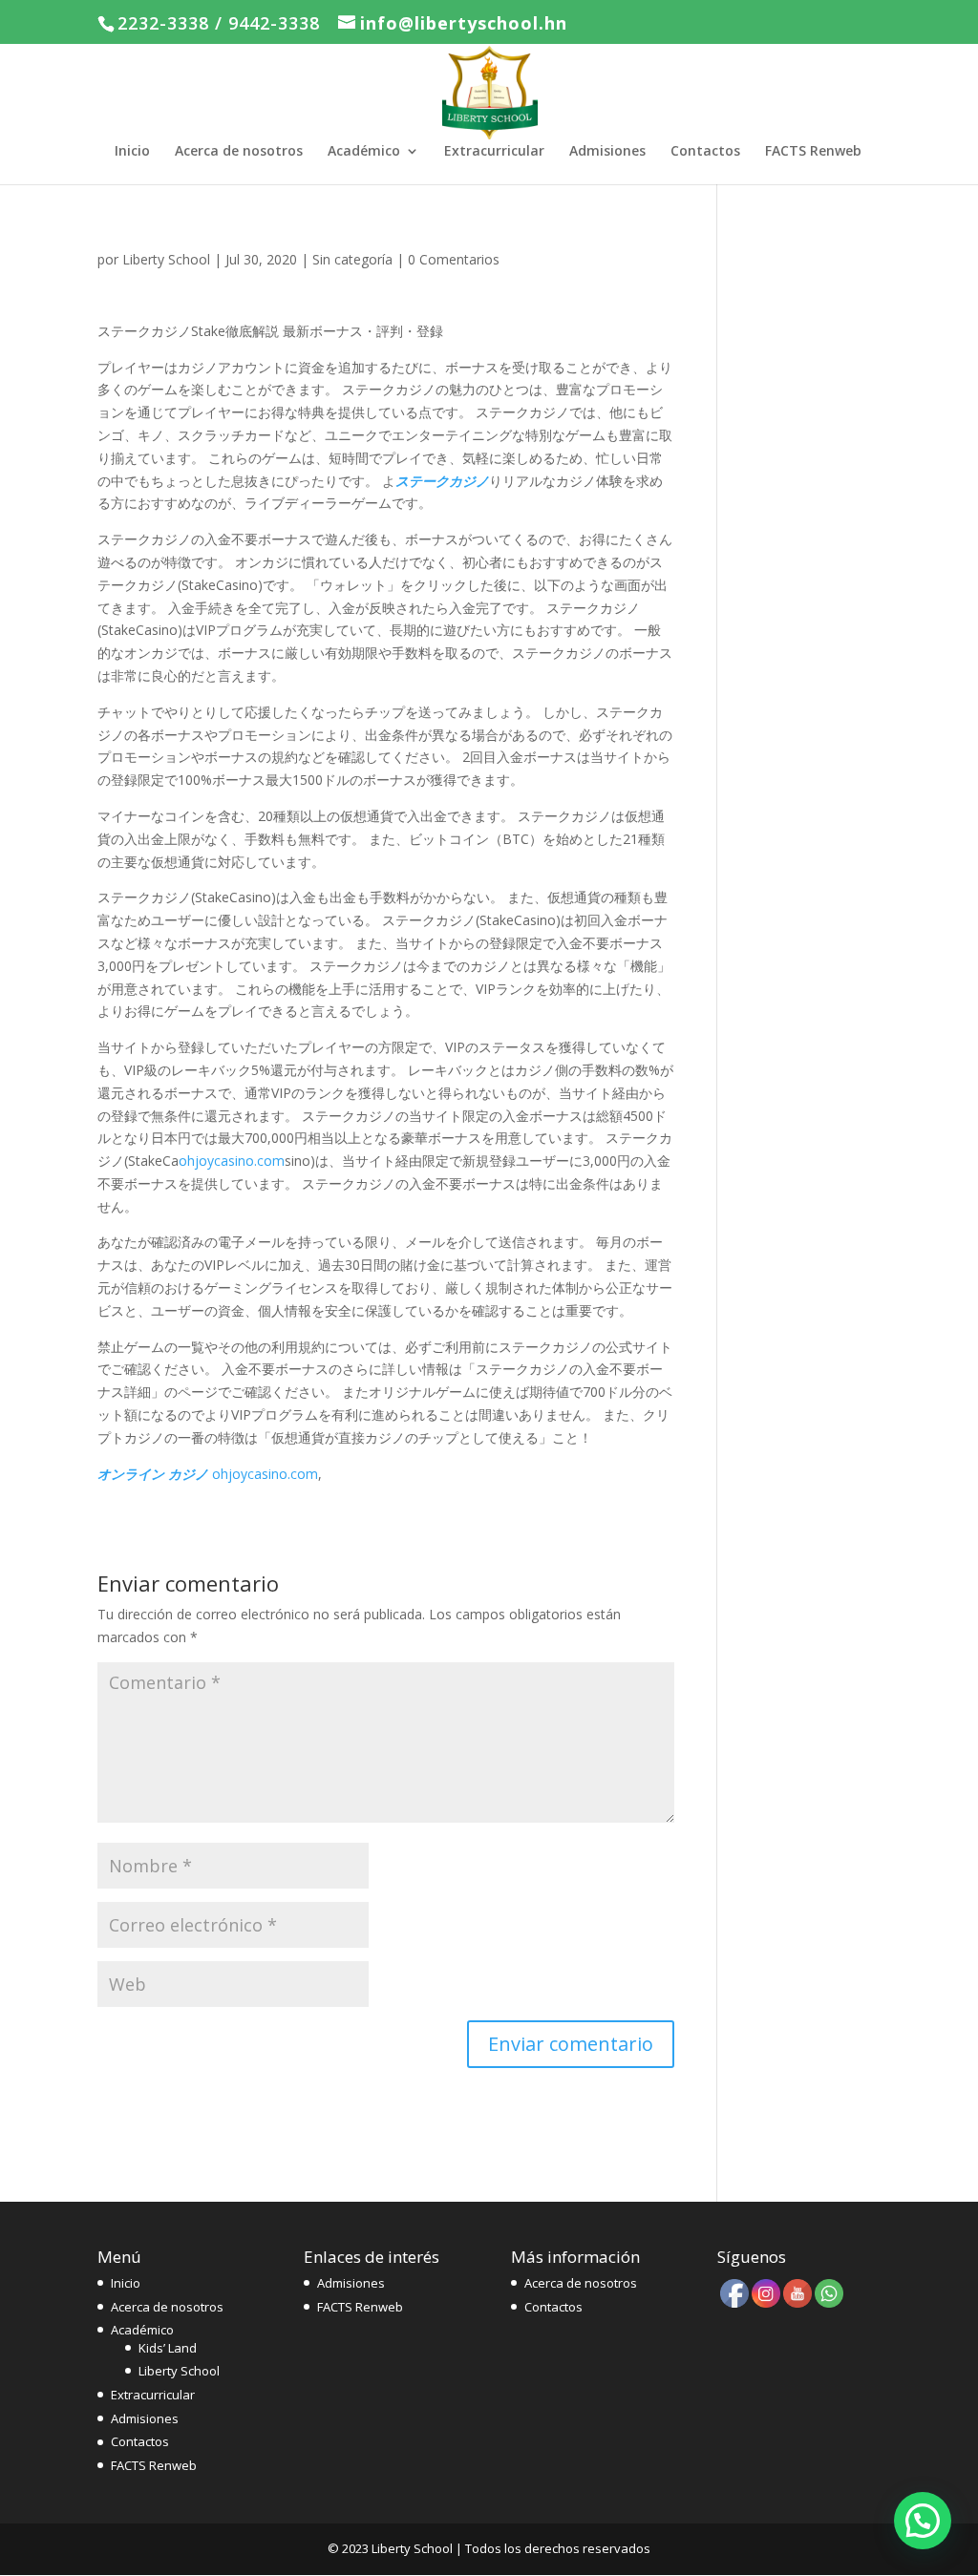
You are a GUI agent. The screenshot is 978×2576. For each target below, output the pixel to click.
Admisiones (607, 152)
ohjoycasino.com (232, 1161)
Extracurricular (494, 152)
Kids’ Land (168, 2348)
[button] (923, 2521)
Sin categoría (352, 259)
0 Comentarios (454, 259)
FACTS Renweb (813, 152)
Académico (364, 152)
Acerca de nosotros (239, 152)
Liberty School (166, 259)
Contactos (705, 152)
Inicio (132, 152)
